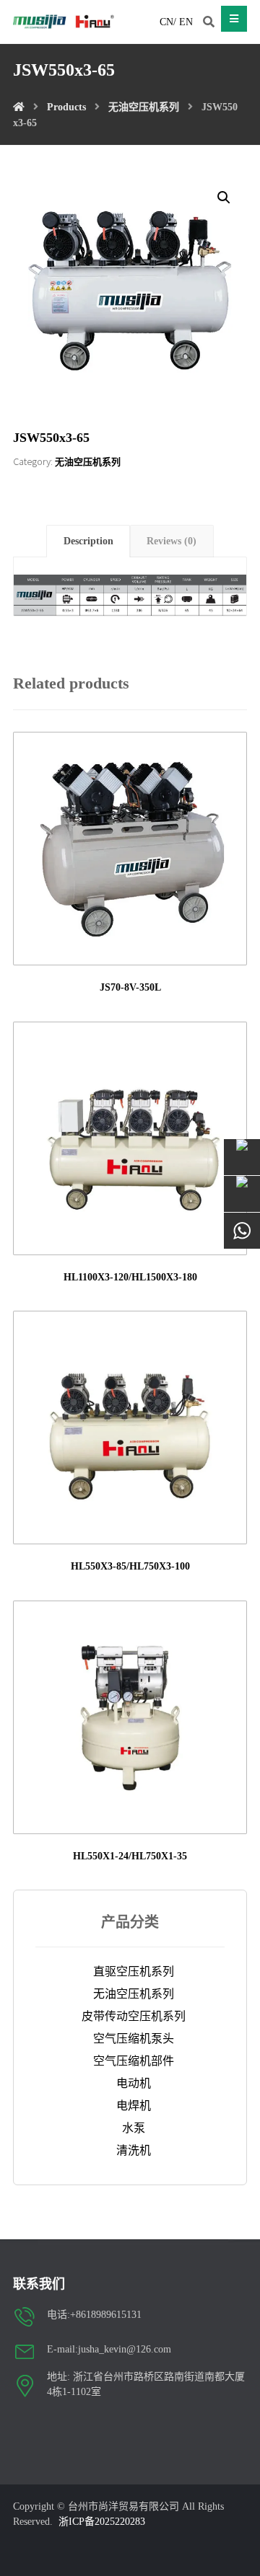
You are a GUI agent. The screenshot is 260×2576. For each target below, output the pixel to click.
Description (88, 541)
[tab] (88, 541)
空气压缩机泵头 (134, 2039)
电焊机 (134, 2106)
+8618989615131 (106, 2315)
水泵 (134, 2128)
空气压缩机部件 (134, 2061)
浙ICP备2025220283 (102, 2522)
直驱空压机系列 (134, 1971)
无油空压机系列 (88, 462)
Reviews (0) (172, 541)
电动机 (134, 2083)
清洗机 (134, 2150)
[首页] (19, 107)
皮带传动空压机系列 (134, 2016)
